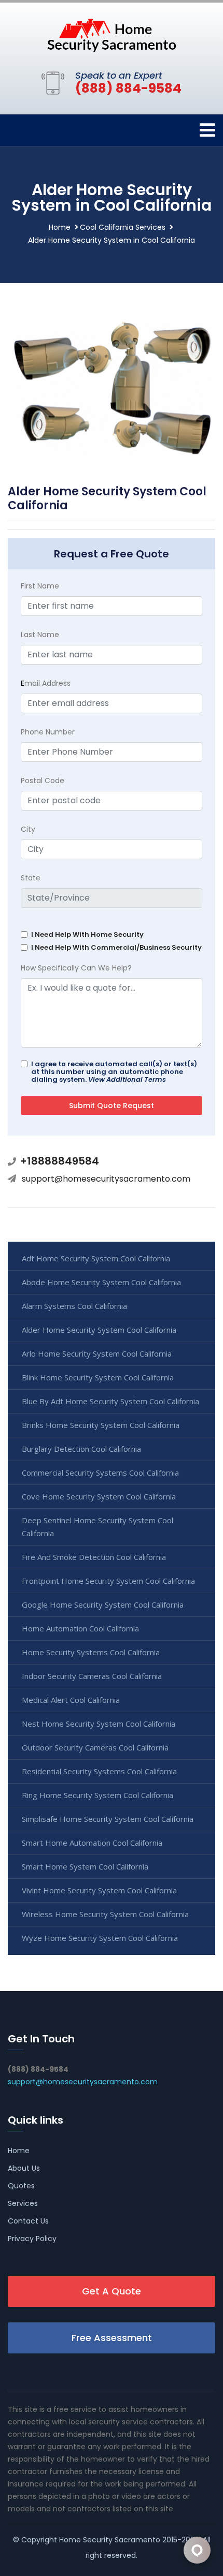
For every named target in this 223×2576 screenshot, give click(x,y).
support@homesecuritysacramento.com (106, 1179)
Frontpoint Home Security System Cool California (108, 1581)
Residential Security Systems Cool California (99, 1771)
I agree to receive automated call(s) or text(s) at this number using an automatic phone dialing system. (114, 1072)
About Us (24, 2168)
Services (23, 2203)
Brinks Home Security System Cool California (101, 1425)
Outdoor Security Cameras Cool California (95, 1747)
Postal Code (43, 781)
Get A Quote (112, 2291)
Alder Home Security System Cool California (99, 1330)
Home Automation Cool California (80, 1628)
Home (60, 227)
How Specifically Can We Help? (76, 968)
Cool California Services (123, 227)
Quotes (21, 2186)
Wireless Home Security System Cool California (105, 1914)
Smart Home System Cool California (85, 1866)
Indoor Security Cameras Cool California (92, 1676)
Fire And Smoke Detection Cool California (94, 1557)
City (28, 829)
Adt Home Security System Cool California (96, 1258)
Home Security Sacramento (110, 2540)
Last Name (40, 635)
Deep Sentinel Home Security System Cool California (97, 1527)
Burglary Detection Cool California (81, 1449)
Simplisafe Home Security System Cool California (108, 1819)
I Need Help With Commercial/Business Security (116, 947)
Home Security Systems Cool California (91, 1652)
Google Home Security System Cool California (103, 1605)
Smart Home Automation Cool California (92, 1843)
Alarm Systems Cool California (74, 1306)
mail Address (46, 683)
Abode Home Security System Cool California (101, 1282)
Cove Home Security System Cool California (99, 1496)
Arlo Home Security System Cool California (97, 1353)
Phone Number (48, 732)
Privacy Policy (32, 2239)
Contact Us (28, 2221)
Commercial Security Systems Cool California (100, 1473)
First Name (40, 586)
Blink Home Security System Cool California (98, 1377)
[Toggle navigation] (207, 130)
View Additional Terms (127, 1079)
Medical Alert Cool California (71, 1700)
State (31, 878)
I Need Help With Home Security (87, 934)
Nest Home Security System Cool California (99, 1724)
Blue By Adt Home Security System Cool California (110, 1401)
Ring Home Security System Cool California (97, 1795)
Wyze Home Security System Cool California (100, 1938)
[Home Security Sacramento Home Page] (112, 35)
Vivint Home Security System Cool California (99, 1890)
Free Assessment (112, 2338)
